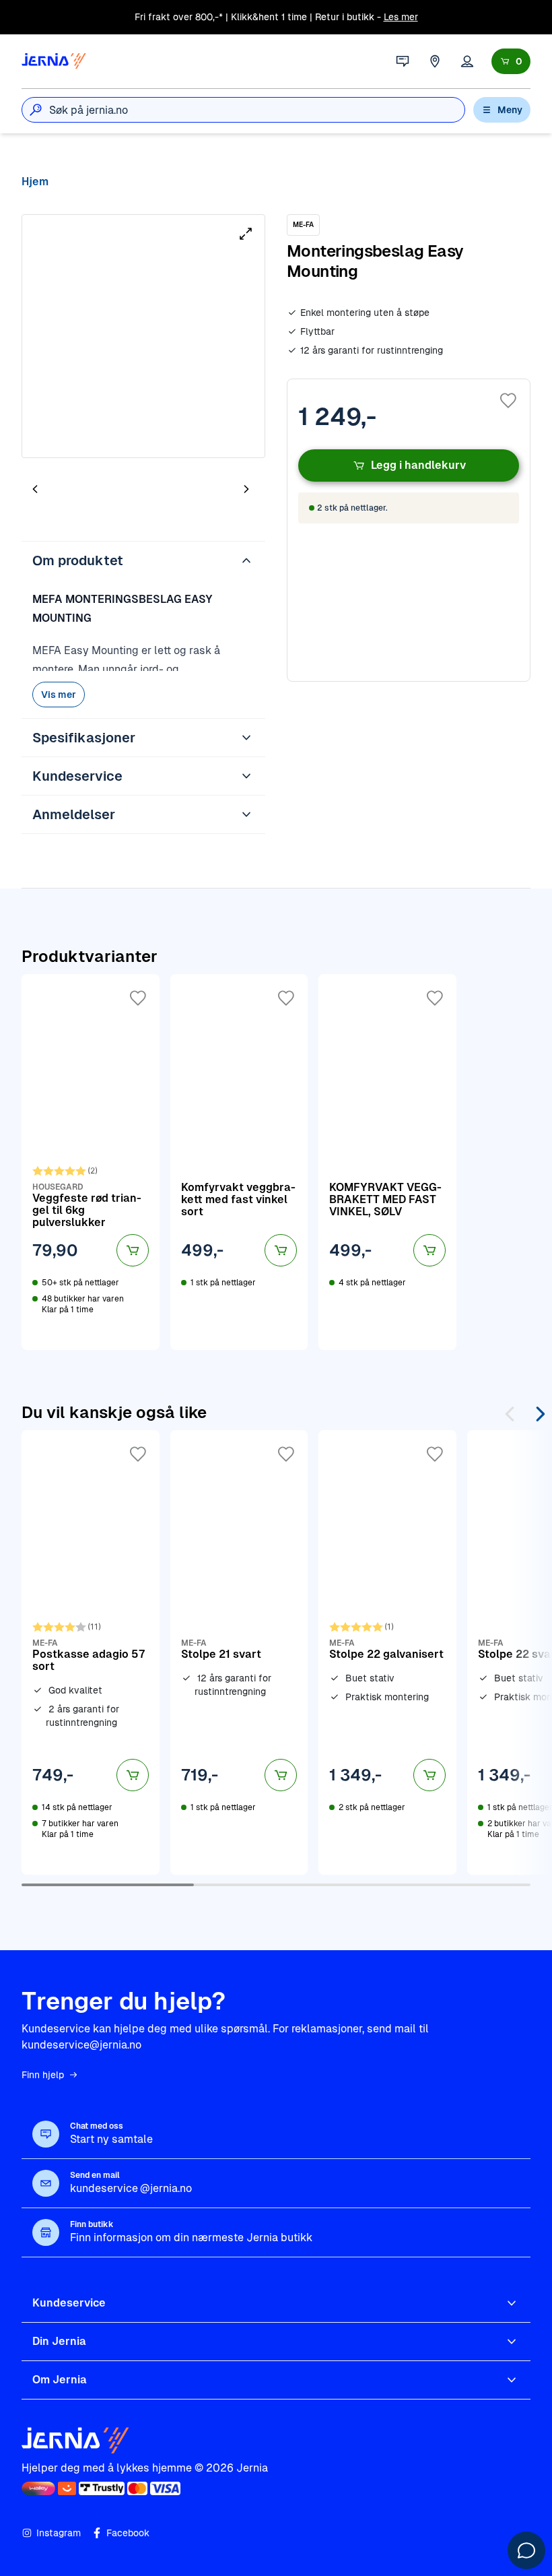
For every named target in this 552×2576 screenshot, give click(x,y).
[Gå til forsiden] (54, 61)
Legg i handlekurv (418, 465)
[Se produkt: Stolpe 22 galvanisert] (387, 1652)
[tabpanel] (143, 336)
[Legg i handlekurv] (133, 1250)
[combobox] (257, 110)
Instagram (59, 2533)
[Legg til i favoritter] (508, 401)
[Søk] (36, 110)
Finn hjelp (43, 2075)
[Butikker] (435, 61)
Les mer (401, 17)
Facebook (128, 2533)
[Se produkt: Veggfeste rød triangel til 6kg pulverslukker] (91, 1162)
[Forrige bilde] (35, 489)
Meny (510, 110)
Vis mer (59, 695)
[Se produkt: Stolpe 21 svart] (239, 1652)
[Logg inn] (467, 61)
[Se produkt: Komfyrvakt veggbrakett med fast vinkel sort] (239, 1162)
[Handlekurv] (511, 61)
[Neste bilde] (246, 489)
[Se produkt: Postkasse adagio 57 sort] (91, 1652)
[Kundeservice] (403, 61)
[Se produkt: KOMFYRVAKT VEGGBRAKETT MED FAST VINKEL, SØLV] (387, 1162)
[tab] (75, 490)
